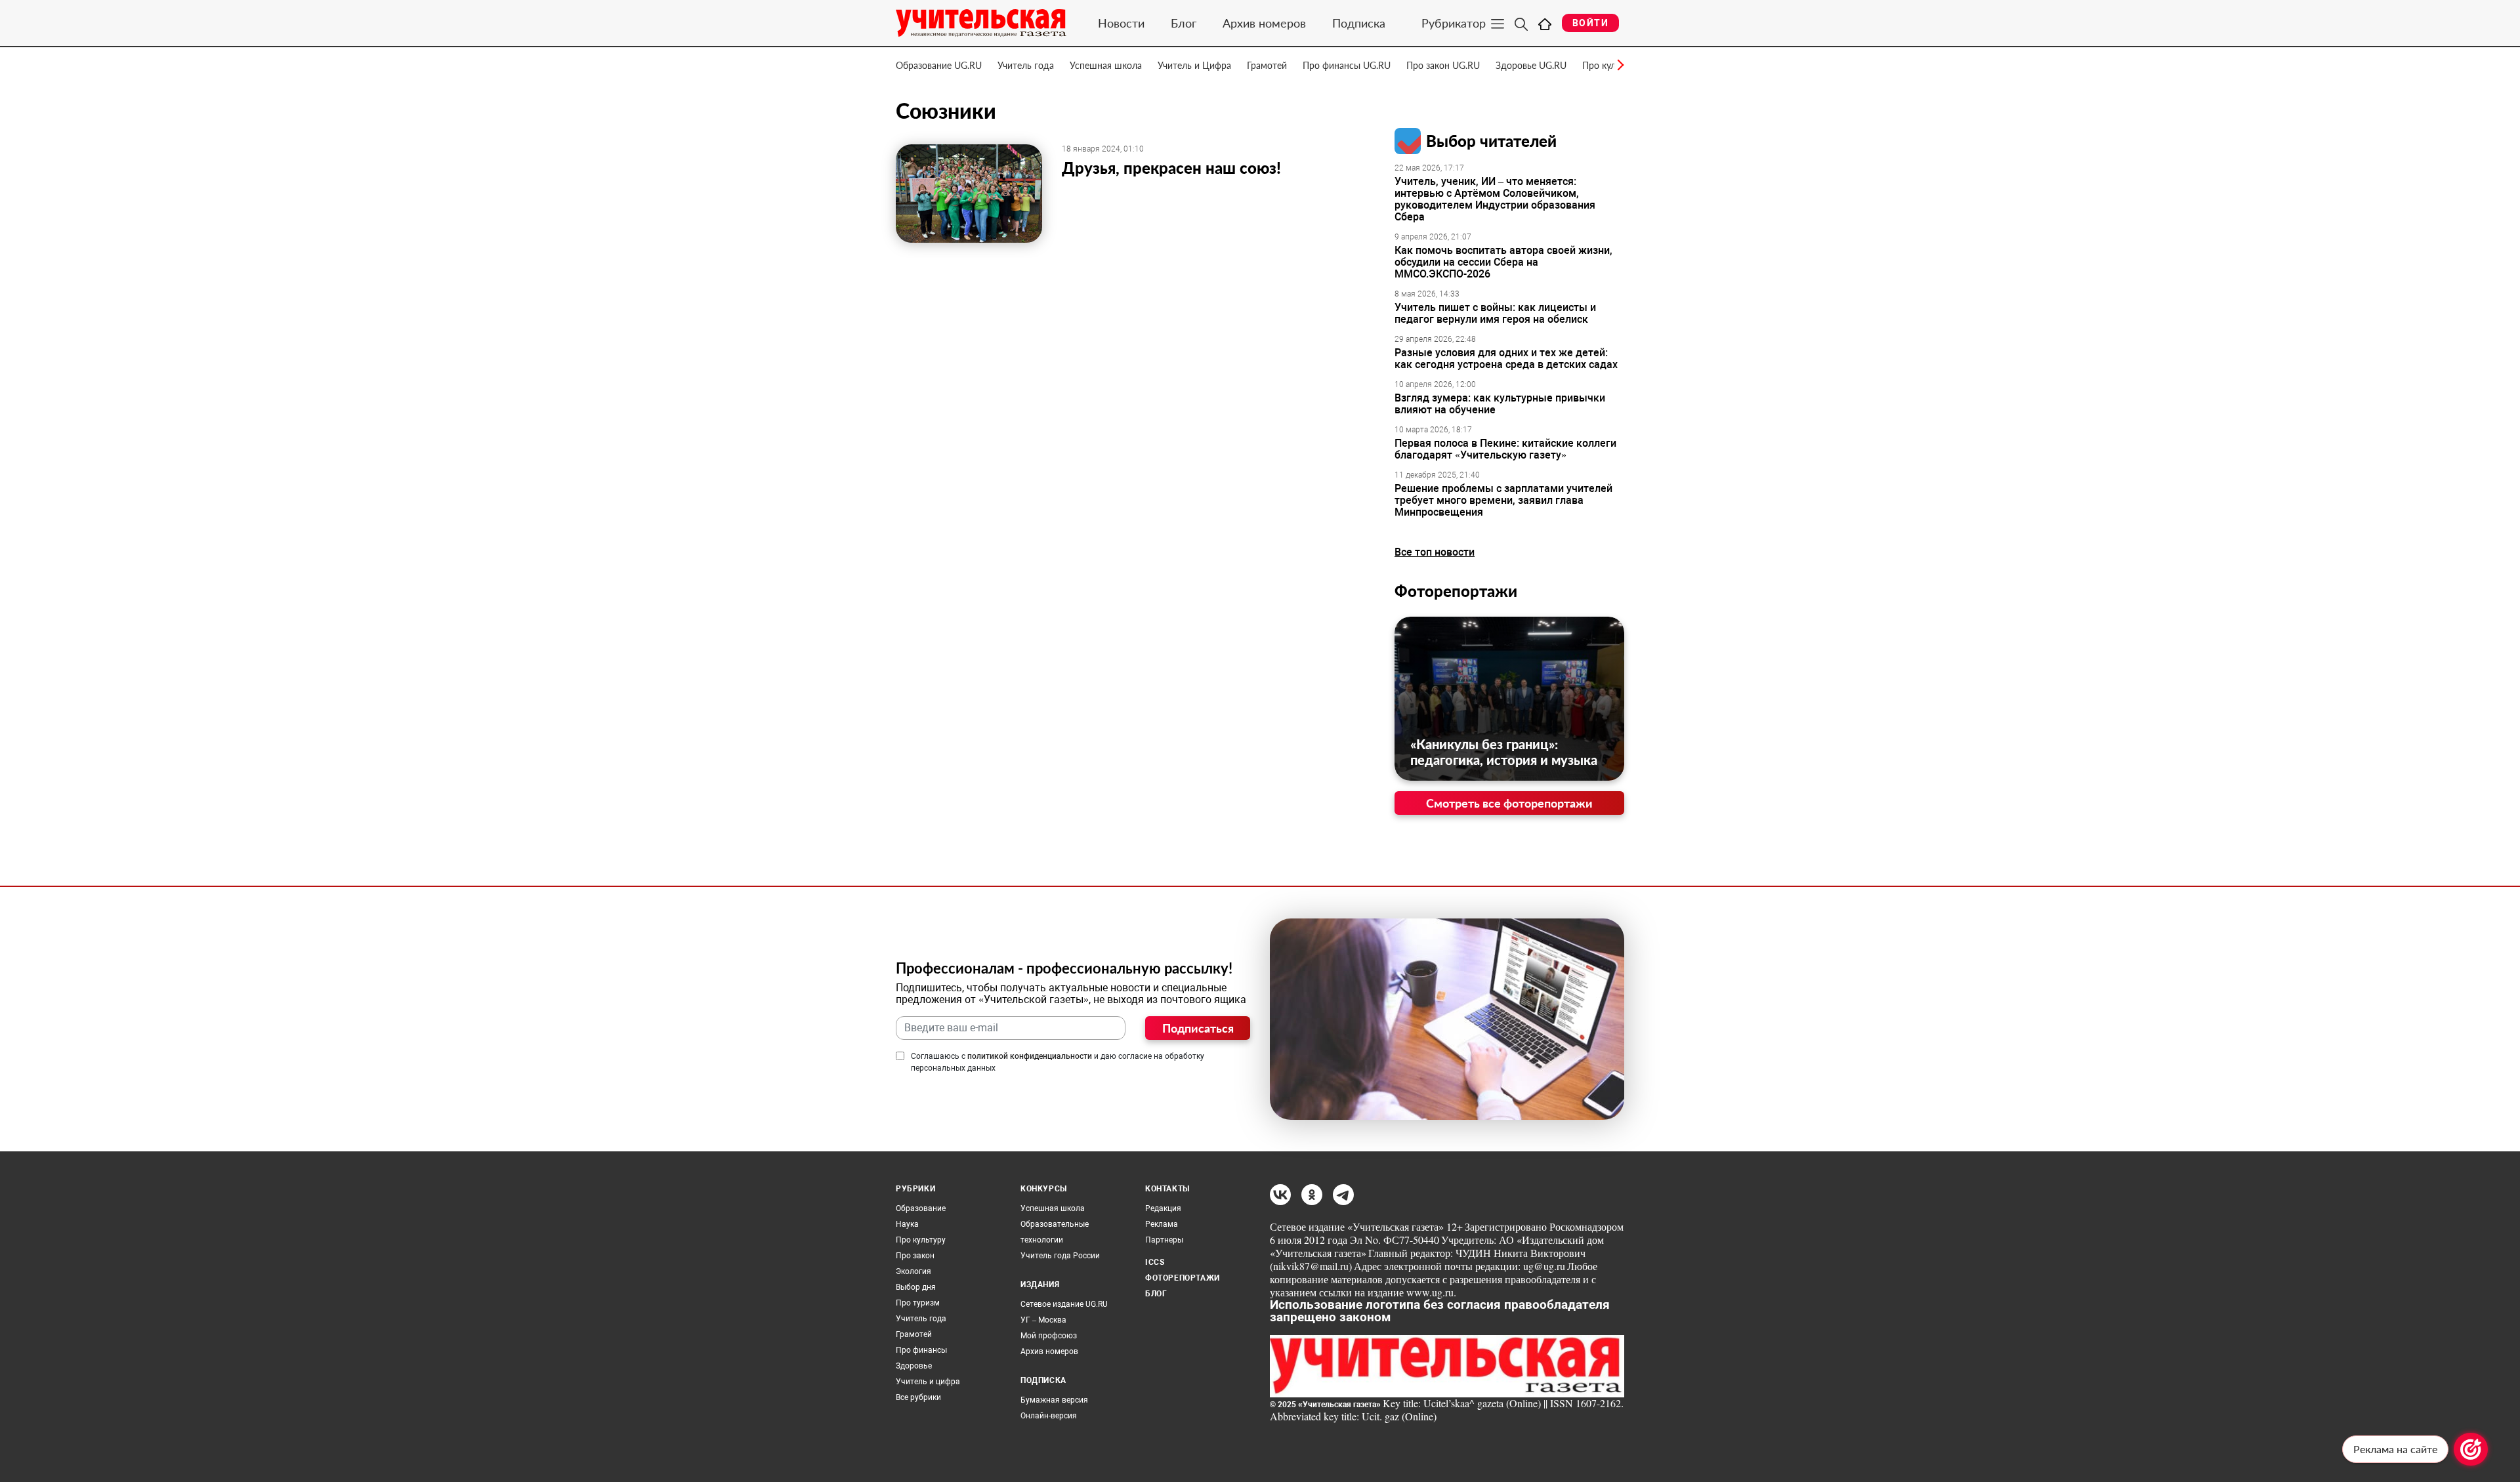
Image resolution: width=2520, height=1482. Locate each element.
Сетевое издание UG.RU (1064, 1304)
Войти (1590, 23)
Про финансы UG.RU (1347, 65)
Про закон (915, 1256)
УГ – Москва (1043, 1320)
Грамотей (1267, 65)
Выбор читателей (1491, 141)
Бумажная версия (1054, 1400)
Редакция (1163, 1208)
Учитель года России (1060, 1256)
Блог (1184, 23)
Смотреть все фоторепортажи (1509, 803)
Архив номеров (1264, 23)
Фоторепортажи (1456, 591)
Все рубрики (918, 1397)
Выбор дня (916, 1287)
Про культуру (921, 1240)
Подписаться (1198, 1028)
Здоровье (914, 1366)
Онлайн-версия (1049, 1416)
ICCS (1155, 1262)
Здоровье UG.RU (1531, 65)
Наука (907, 1224)
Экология (913, 1271)
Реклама (1162, 1224)
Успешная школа (1106, 65)
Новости (1121, 23)
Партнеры (1164, 1240)
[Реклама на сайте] (2471, 1449)
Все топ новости (1435, 552)
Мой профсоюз (1049, 1336)
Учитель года (1026, 65)
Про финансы (921, 1350)
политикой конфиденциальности (1030, 1056)
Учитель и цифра (928, 1382)
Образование (921, 1208)
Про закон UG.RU (1443, 65)
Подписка (1359, 23)
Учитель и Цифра (1194, 65)
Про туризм (918, 1303)
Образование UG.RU (939, 65)
